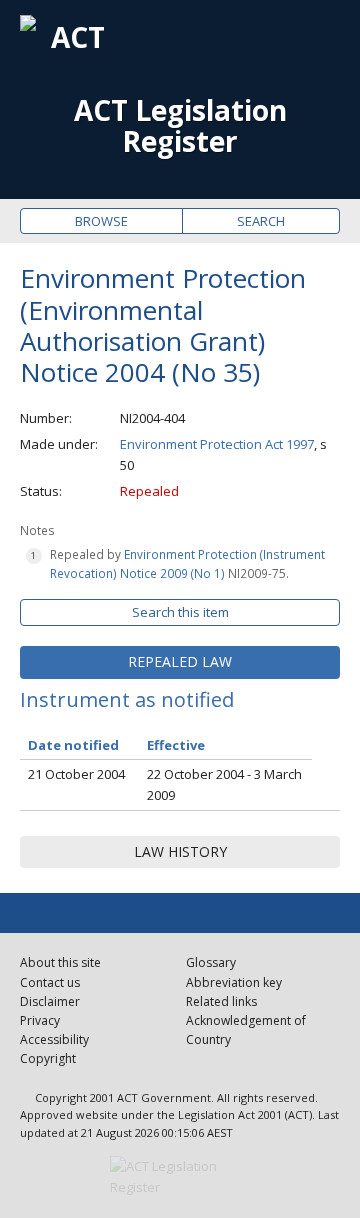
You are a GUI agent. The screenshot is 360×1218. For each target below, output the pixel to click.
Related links (221, 1001)
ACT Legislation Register (180, 126)
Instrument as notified (127, 699)
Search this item (180, 612)
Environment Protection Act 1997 (217, 444)
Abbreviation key (234, 982)
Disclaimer (50, 1001)
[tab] (180, 662)
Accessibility (54, 1039)
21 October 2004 (76, 774)
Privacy (40, 1020)
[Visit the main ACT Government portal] (180, 1177)
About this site (60, 962)
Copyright (48, 1058)
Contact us (50, 982)
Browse (101, 221)
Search (261, 221)
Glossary (211, 962)
